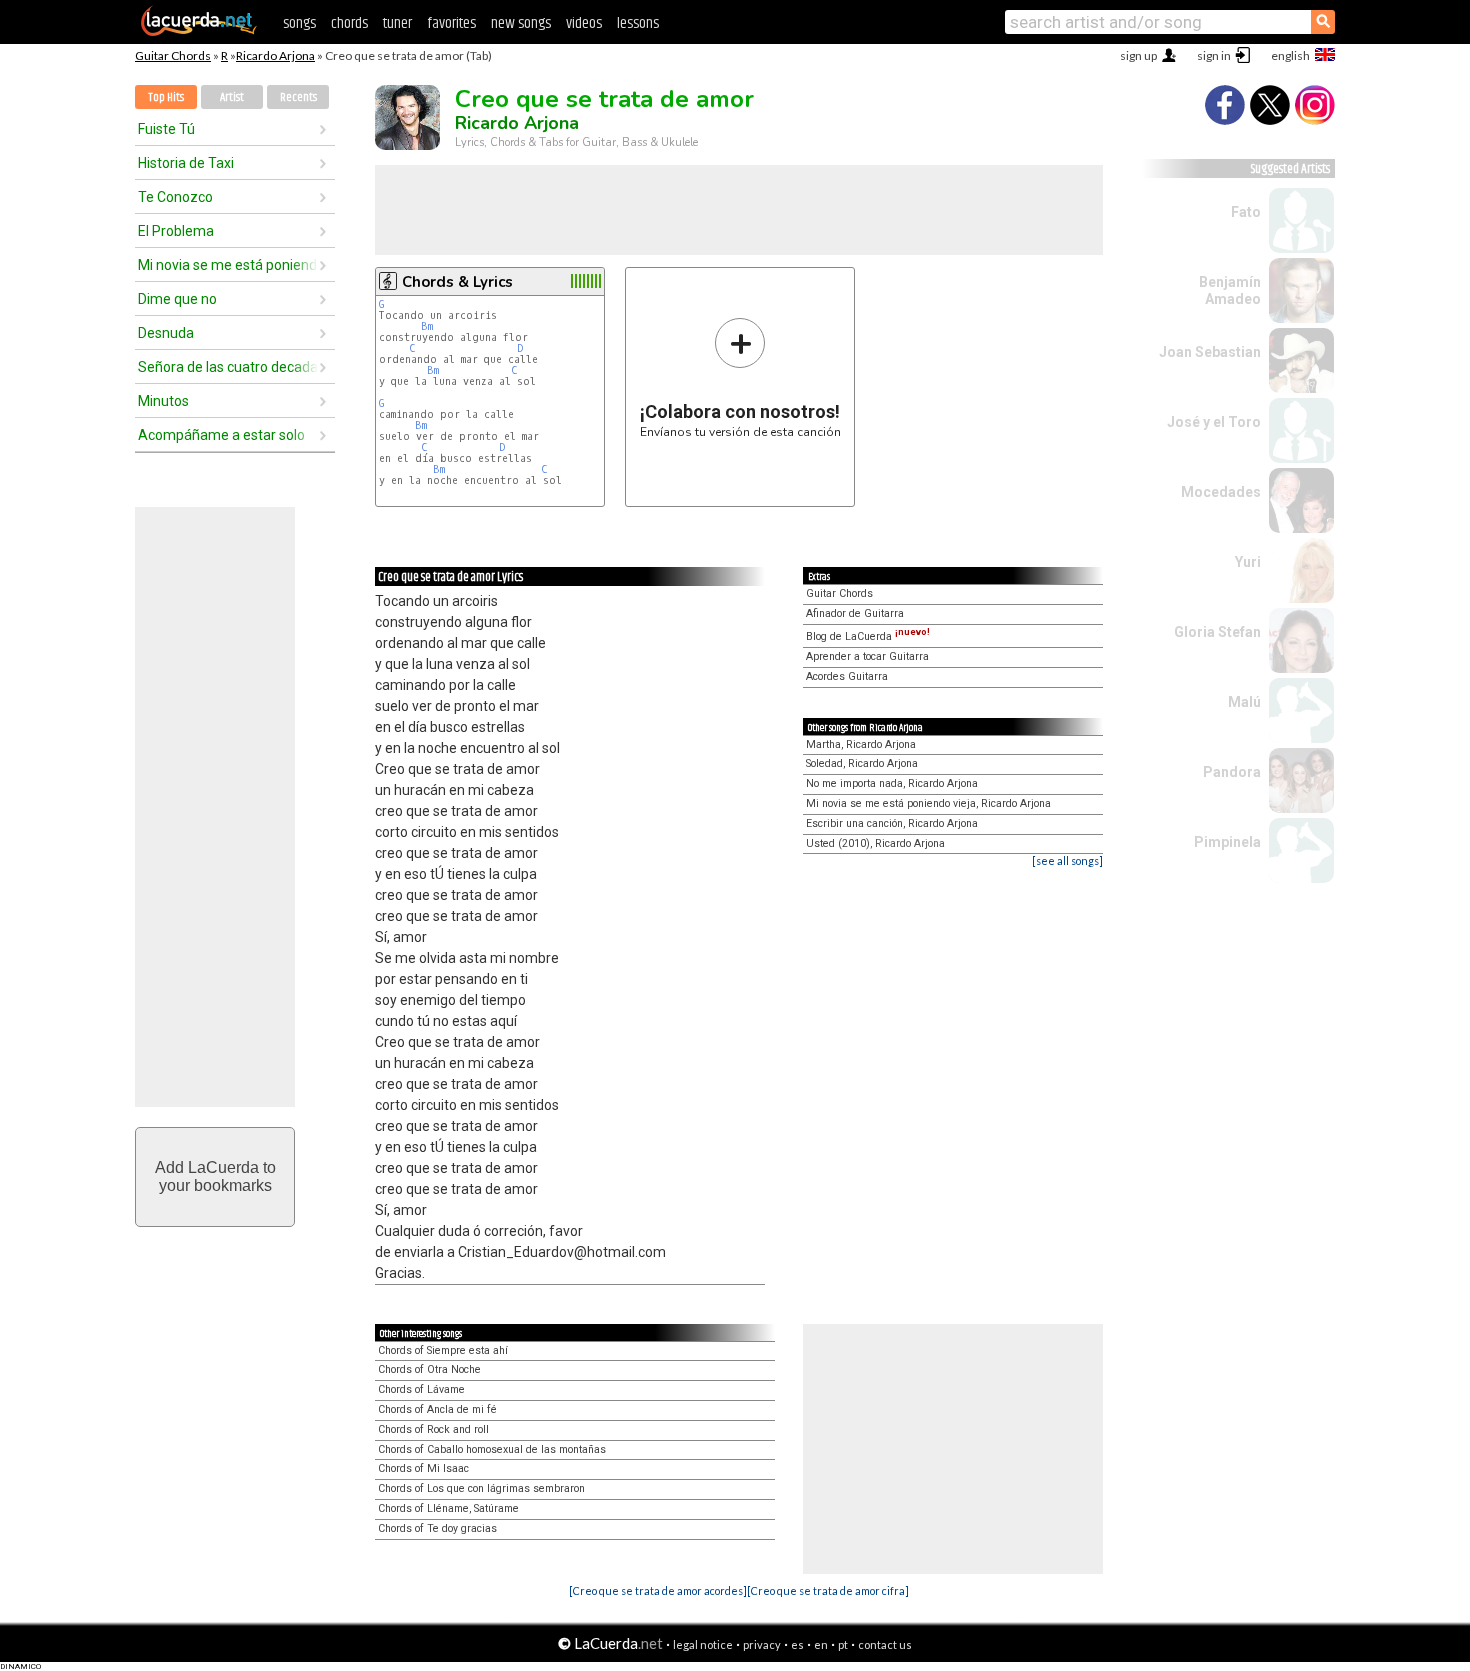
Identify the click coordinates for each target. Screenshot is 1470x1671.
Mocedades (1221, 492)
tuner (397, 23)
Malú (1244, 702)
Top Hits (166, 97)
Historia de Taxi (186, 163)
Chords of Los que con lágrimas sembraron (481, 1488)
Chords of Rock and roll (433, 1429)
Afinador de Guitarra (855, 613)
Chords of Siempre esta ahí (443, 1350)
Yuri (1248, 562)
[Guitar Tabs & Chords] (199, 32)
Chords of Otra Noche (429, 1369)
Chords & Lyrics (457, 282)
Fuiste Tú (166, 129)
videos (584, 23)
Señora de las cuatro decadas (228, 367)
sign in (1214, 55)
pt (843, 1644)
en (821, 1644)
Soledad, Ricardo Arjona (862, 763)
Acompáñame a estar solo (221, 435)
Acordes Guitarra (847, 676)
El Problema (176, 231)
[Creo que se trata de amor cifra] (828, 1590)
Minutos (163, 401)
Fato (1246, 212)
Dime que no (177, 299)
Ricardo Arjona (275, 55)
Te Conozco (175, 197)
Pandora (1232, 772)
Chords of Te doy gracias (437, 1528)
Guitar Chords (173, 55)
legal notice (703, 1644)
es (797, 1644)
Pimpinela (1227, 842)
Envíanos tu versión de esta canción (740, 377)
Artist (232, 97)
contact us (885, 1644)
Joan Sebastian (1210, 352)
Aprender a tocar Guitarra (867, 656)
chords (349, 23)
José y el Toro (1214, 422)
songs (299, 23)
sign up (1138, 55)
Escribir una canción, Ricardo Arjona (892, 823)
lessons (638, 23)
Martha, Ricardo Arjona (861, 744)
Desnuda (166, 333)
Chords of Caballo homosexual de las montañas (492, 1449)
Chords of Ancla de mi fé (437, 1409)
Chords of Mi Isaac (423, 1468)
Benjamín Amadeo (1230, 290)
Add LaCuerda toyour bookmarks (215, 1176)
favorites (451, 23)
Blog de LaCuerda (868, 636)
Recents (298, 97)
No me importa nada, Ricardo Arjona (892, 783)
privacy (762, 1644)
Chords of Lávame (421, 1389)
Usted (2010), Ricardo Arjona (875, 843)
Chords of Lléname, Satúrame (448, 1508)
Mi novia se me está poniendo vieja (228, 265)
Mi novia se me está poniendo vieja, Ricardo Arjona (928, 803)
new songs (521, 23)
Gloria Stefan (1217, 632)
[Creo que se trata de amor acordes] (658, 1590)
